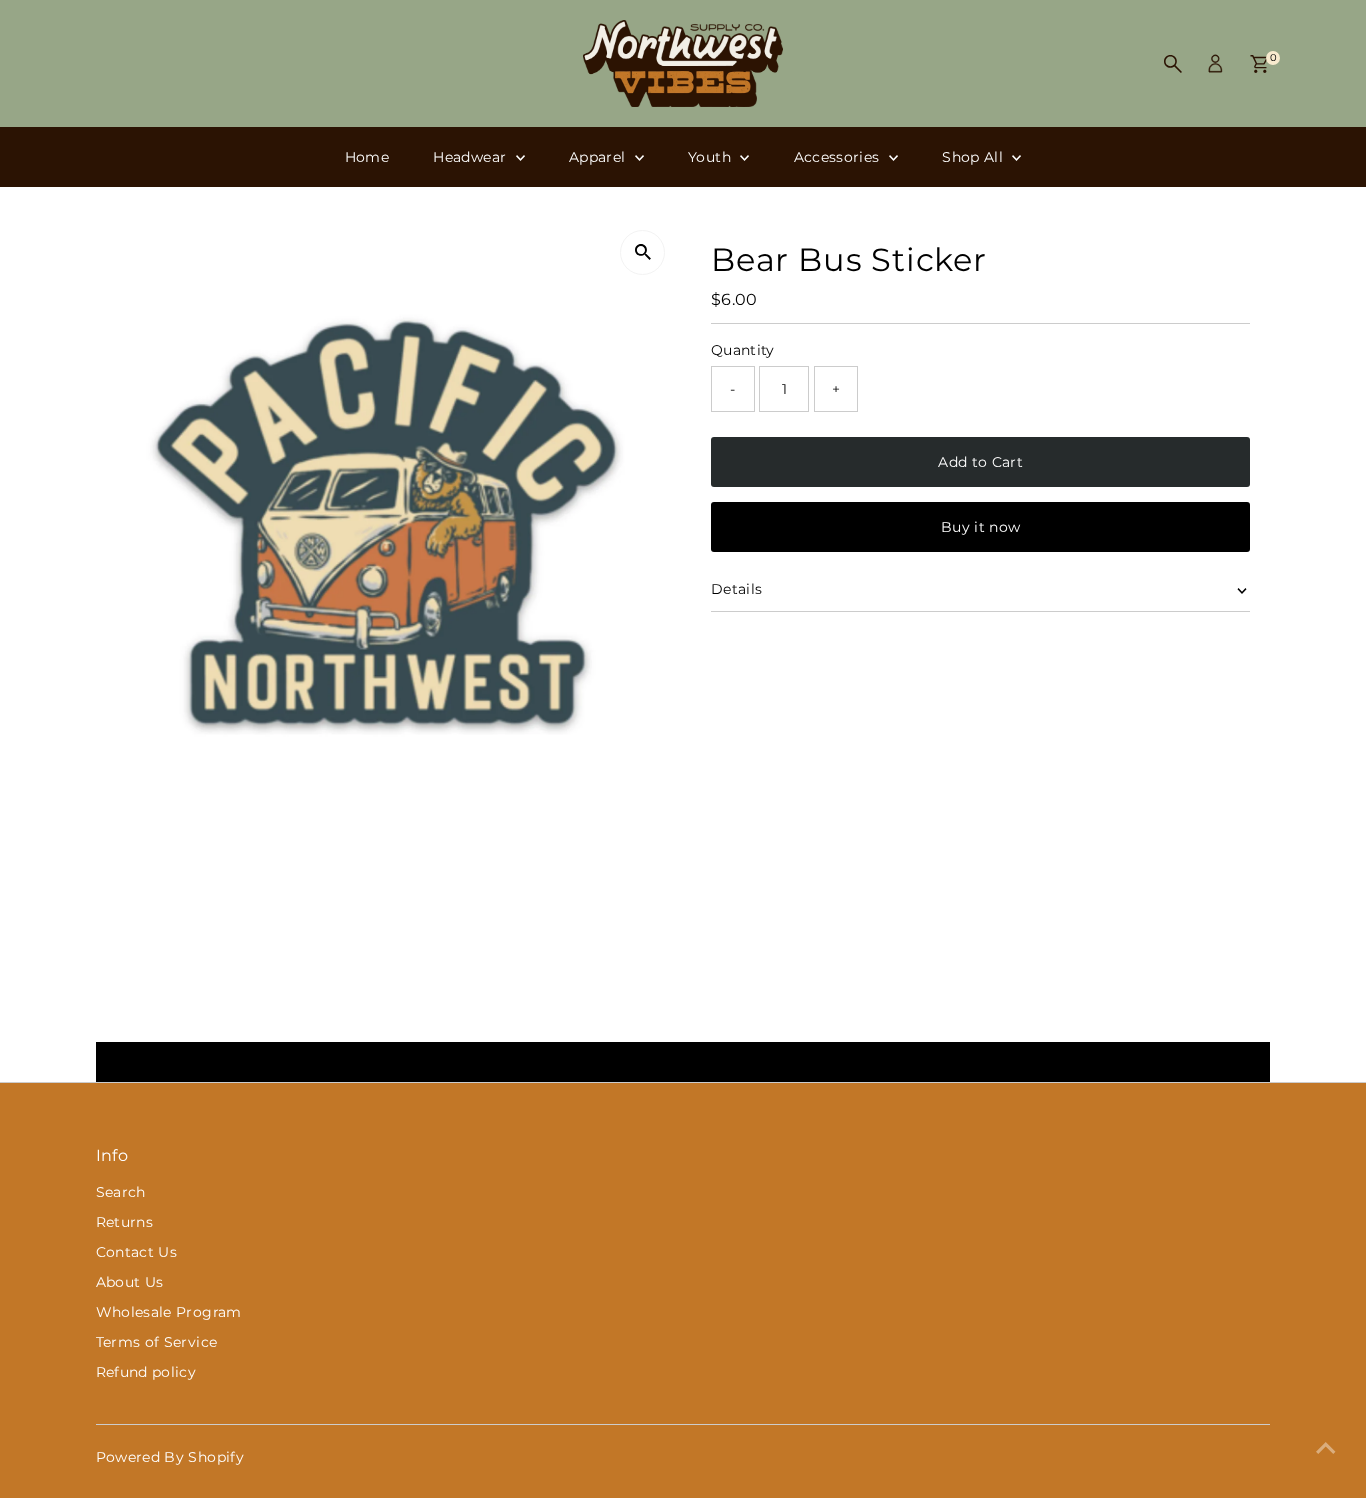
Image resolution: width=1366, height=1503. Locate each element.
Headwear (471, 157)
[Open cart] (1259, 64)
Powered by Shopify (170, 1457)
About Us (130, 1282)
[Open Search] (1173, 64)
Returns (124, 1222)
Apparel (599, 157)
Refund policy (146, 1372)
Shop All (974, 157)
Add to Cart (980, 462)
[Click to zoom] (642, 252)
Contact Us (137, 1252)
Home (367, 157)
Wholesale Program (169, 1312)
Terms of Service (157, 1342)
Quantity (743, 350)
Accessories (839, 157)
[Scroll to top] (1326, 1448)
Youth (711, 157)
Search (121, 1192)
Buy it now (981, 527)
